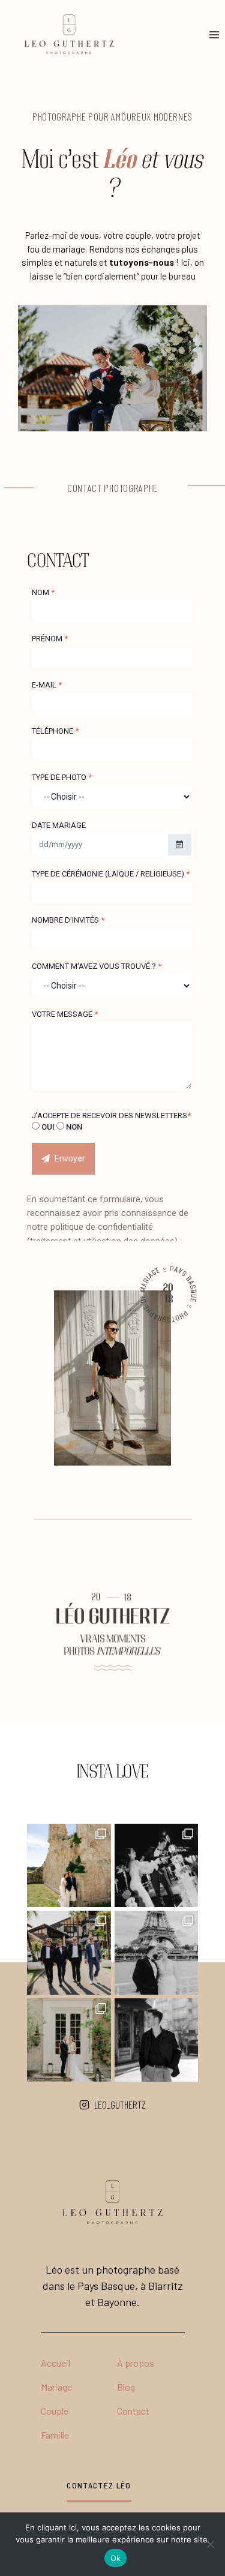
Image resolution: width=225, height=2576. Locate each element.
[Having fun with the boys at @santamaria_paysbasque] (69, 1953)
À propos (136, 2363)
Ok (116, 2558)
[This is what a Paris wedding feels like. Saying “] (157, 1953)
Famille (55, 2435)
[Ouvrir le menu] (214, 35)
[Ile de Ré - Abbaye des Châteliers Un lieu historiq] (69, 1866)
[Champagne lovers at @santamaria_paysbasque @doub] (157, 1866)
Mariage (56, 2387)
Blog (126, 2387)
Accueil (55, 2363)
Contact (133, 2411)
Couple (55, 2411)
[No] (210, 2544)
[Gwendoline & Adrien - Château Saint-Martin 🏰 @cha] (69, 2040)
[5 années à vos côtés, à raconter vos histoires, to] (157, 2040)
